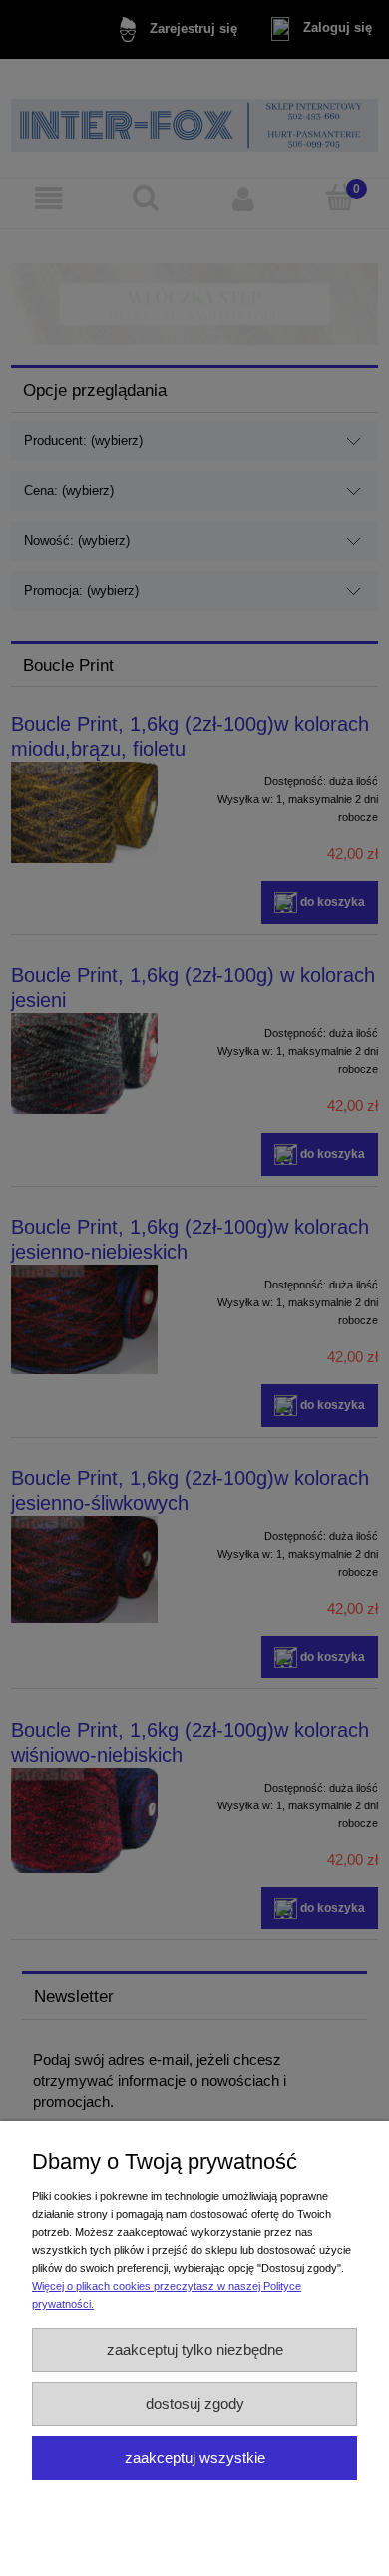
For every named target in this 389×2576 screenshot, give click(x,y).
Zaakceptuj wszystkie (195, 2458)
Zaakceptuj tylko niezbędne (195, 2350)
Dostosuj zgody (195, 2404)
